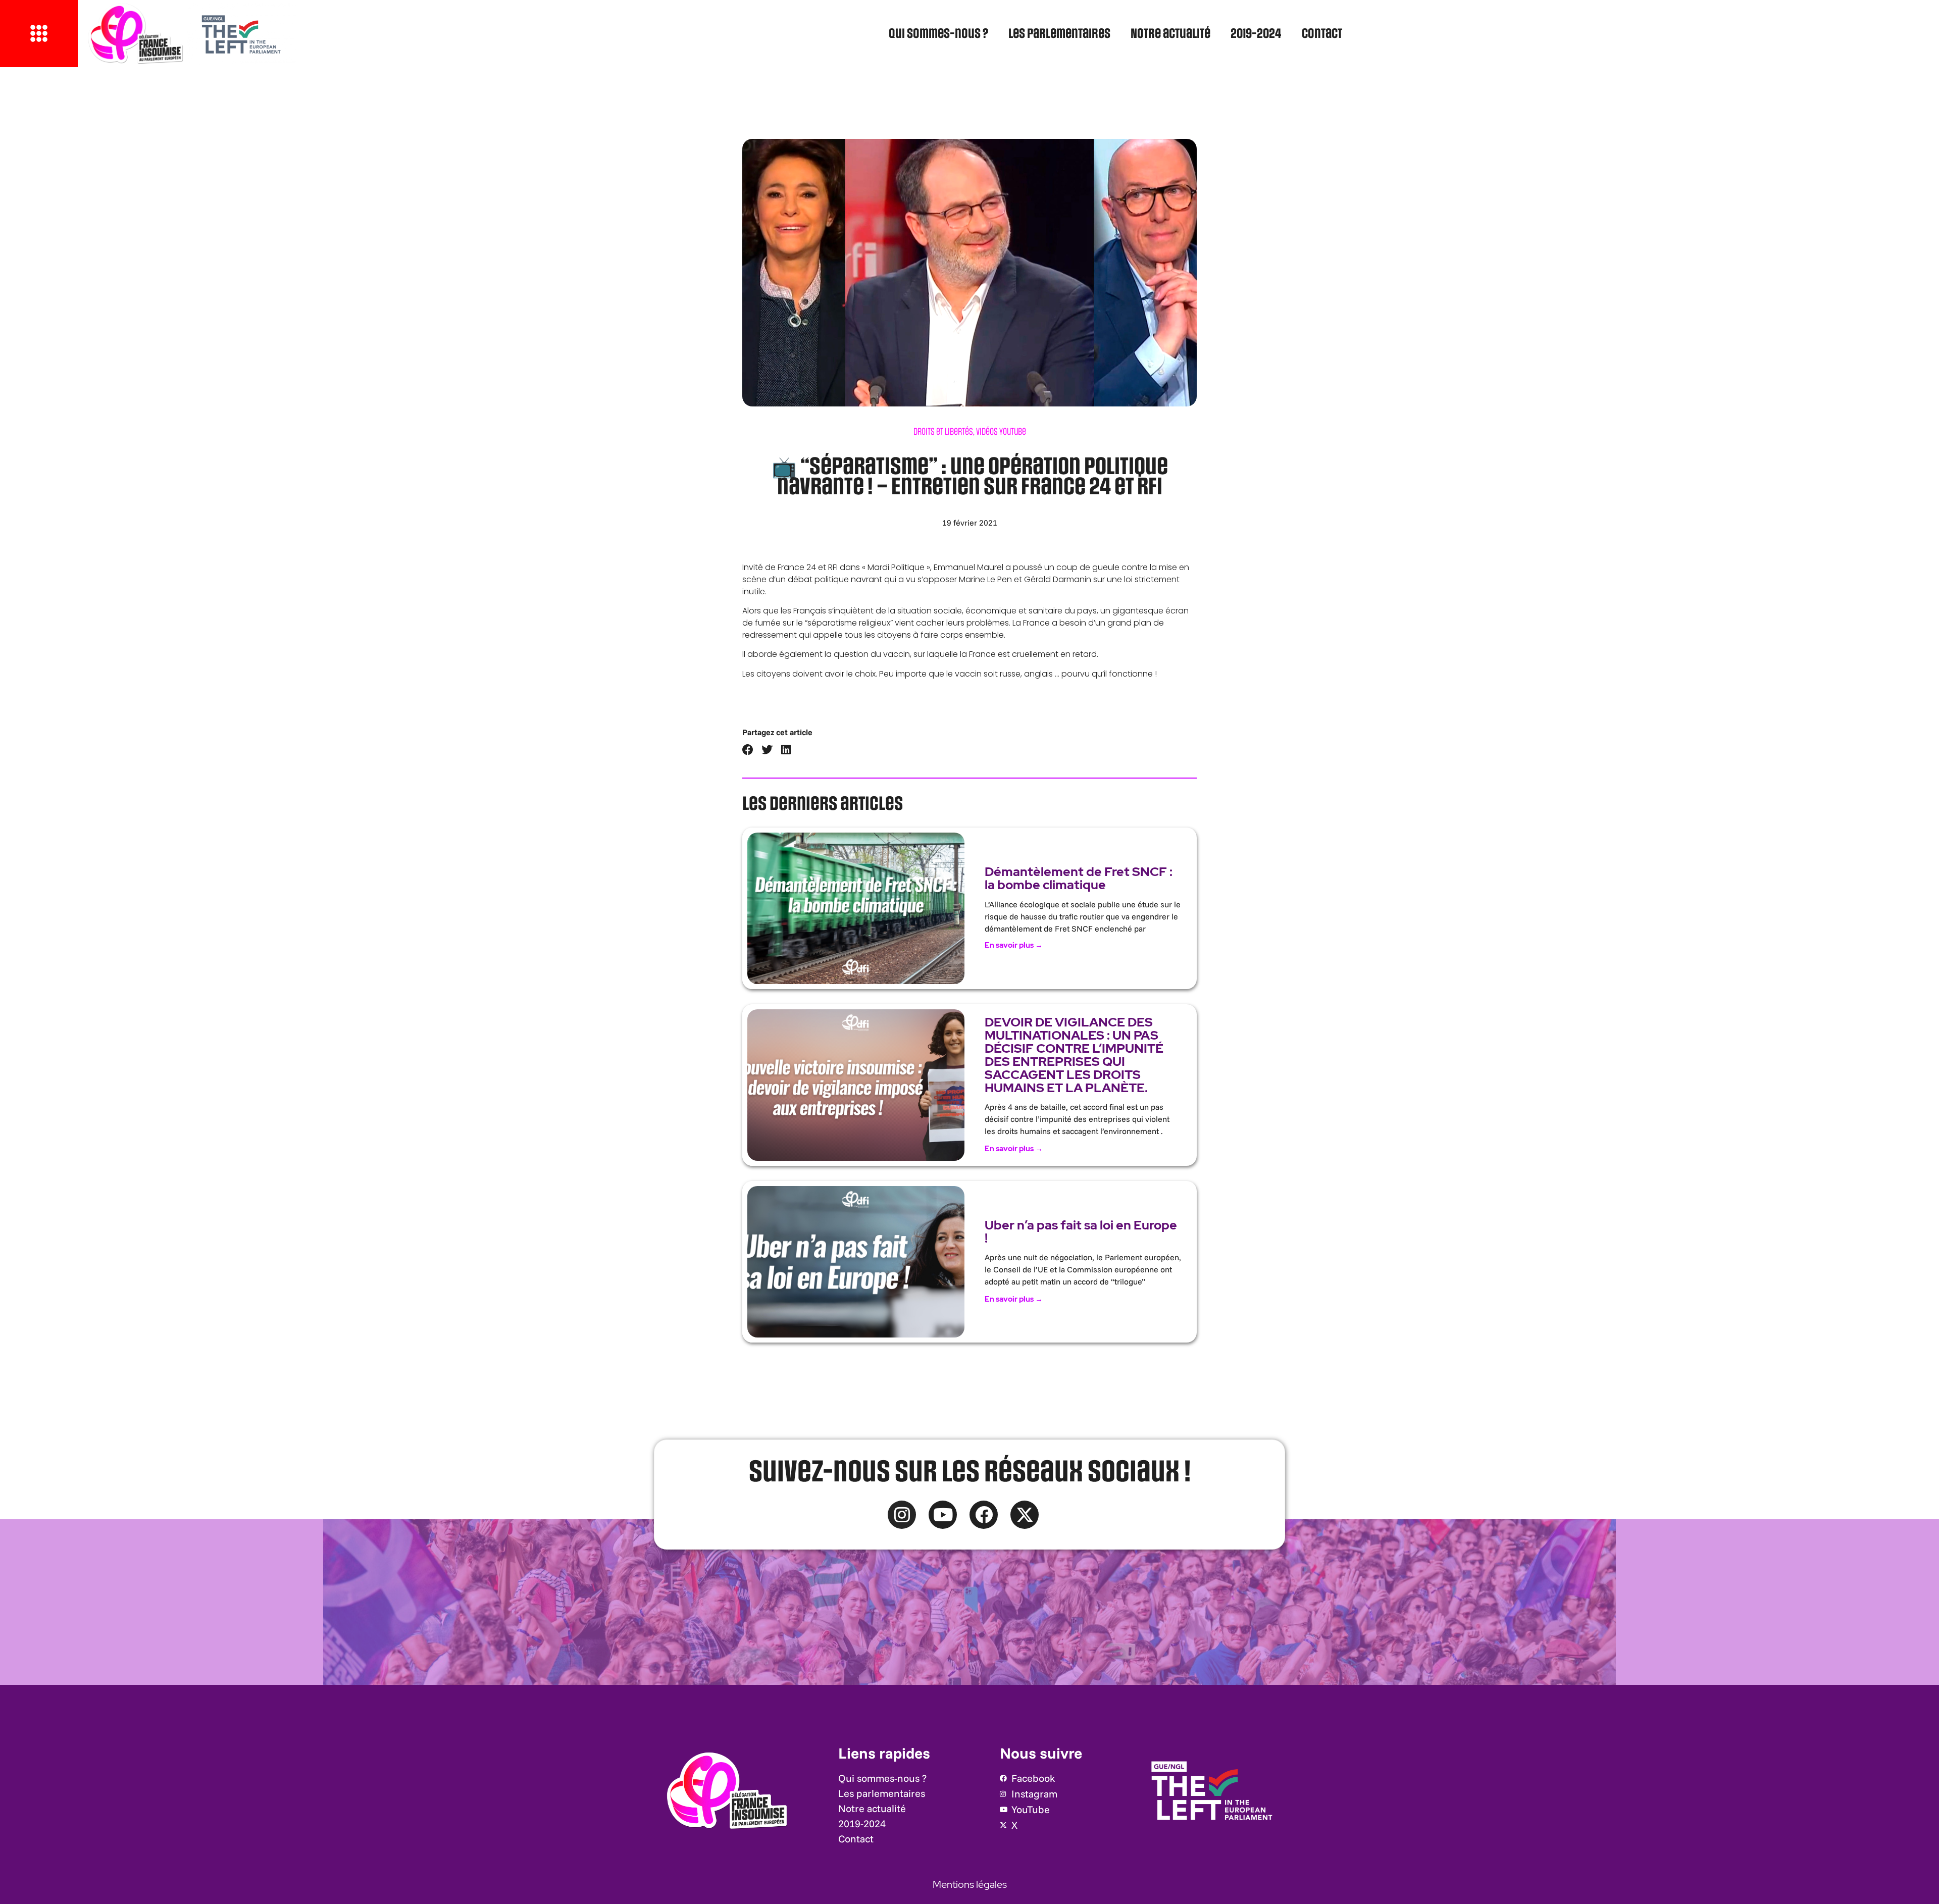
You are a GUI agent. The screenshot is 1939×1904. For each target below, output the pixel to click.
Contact (1322, 34)
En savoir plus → (1014, 945)
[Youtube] (943, 1515)
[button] (748, 750)
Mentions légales (970, 1884)
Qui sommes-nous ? (938, 34)
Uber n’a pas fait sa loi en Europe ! (1081, 1232)
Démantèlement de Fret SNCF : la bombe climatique (1079, 878)
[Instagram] (902, 1515)
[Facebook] (984, 1515)
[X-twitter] (1025, 1515)
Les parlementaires (1059, 34)
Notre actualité (1170, 34)
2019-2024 (1256, 34)
